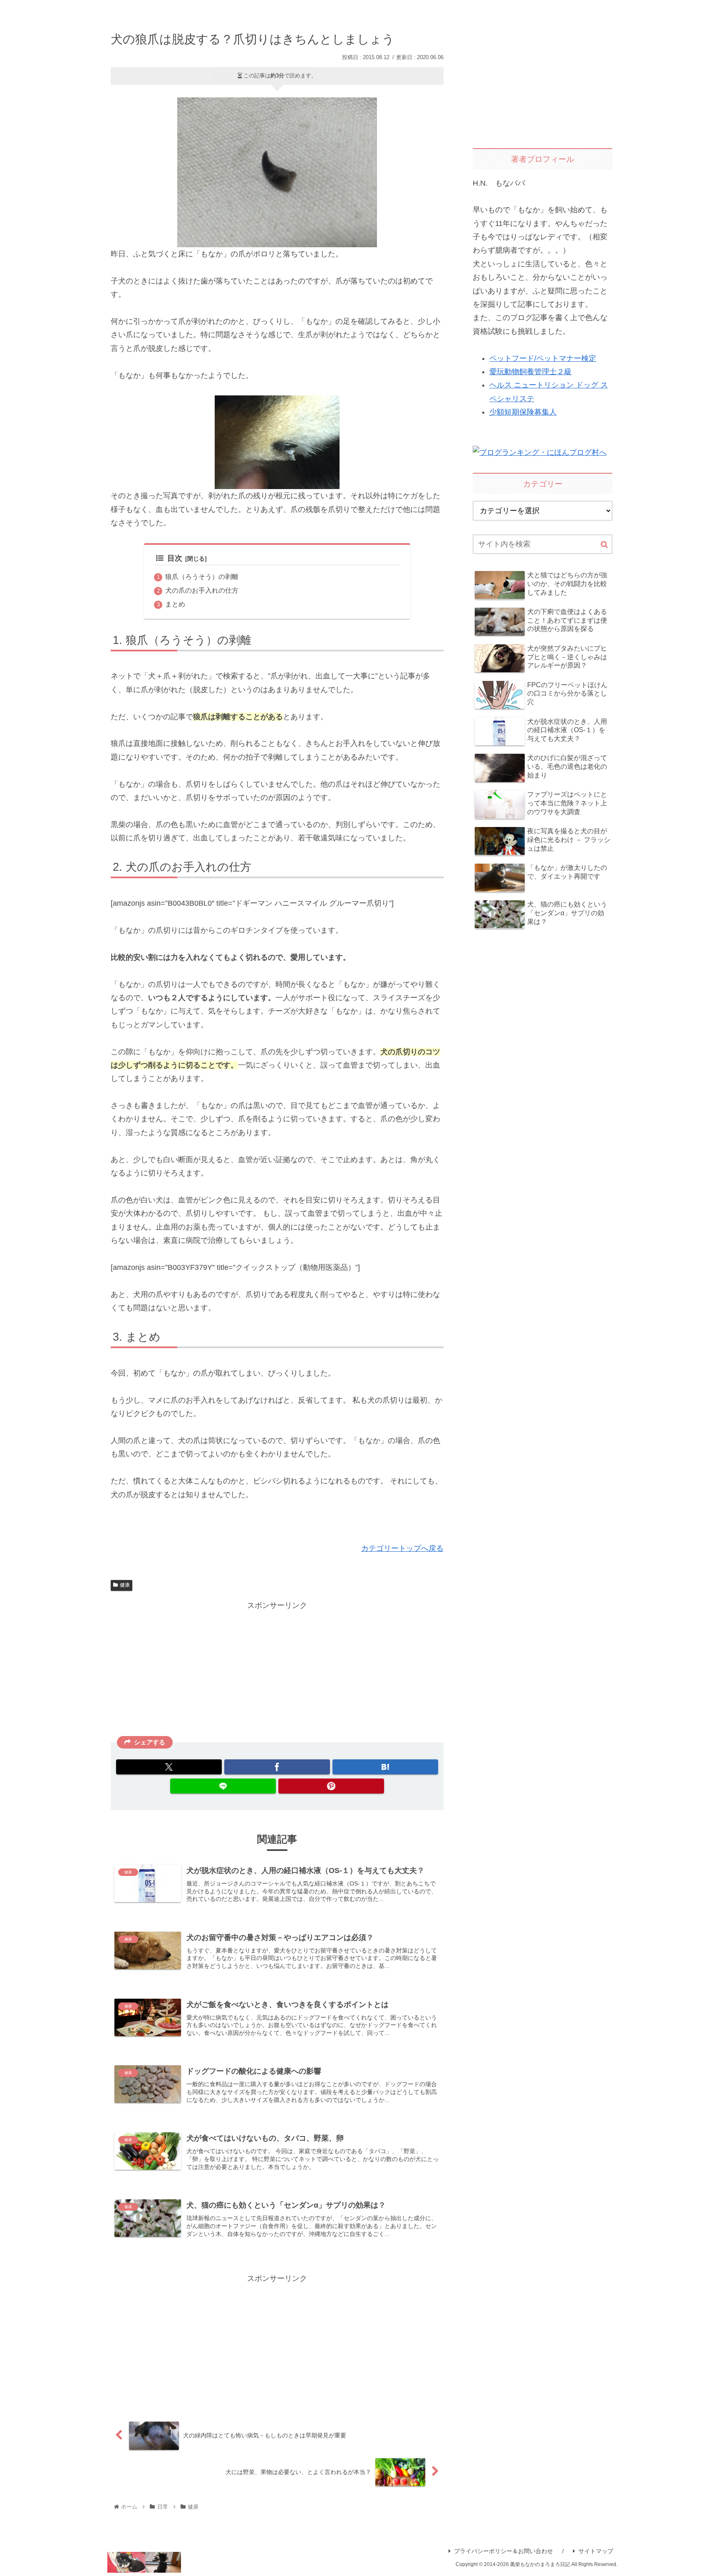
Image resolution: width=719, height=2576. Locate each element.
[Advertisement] (277, 1670)
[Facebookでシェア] (277, 1767)
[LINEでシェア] (223, 1786)
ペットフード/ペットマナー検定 (543, 358)
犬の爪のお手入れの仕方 (202, 590)
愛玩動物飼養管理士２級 (531, 372)
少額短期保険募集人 (523, 412)
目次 (175, 558)
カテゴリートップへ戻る (402, 1548)
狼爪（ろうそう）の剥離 (202, 576)
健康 (125, 1585)
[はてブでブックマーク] (385, 1767)
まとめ (175, 604)
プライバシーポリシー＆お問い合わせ (503, 2551)
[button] (604, 545)
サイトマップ (596, 2551)
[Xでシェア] (169, 1767)
